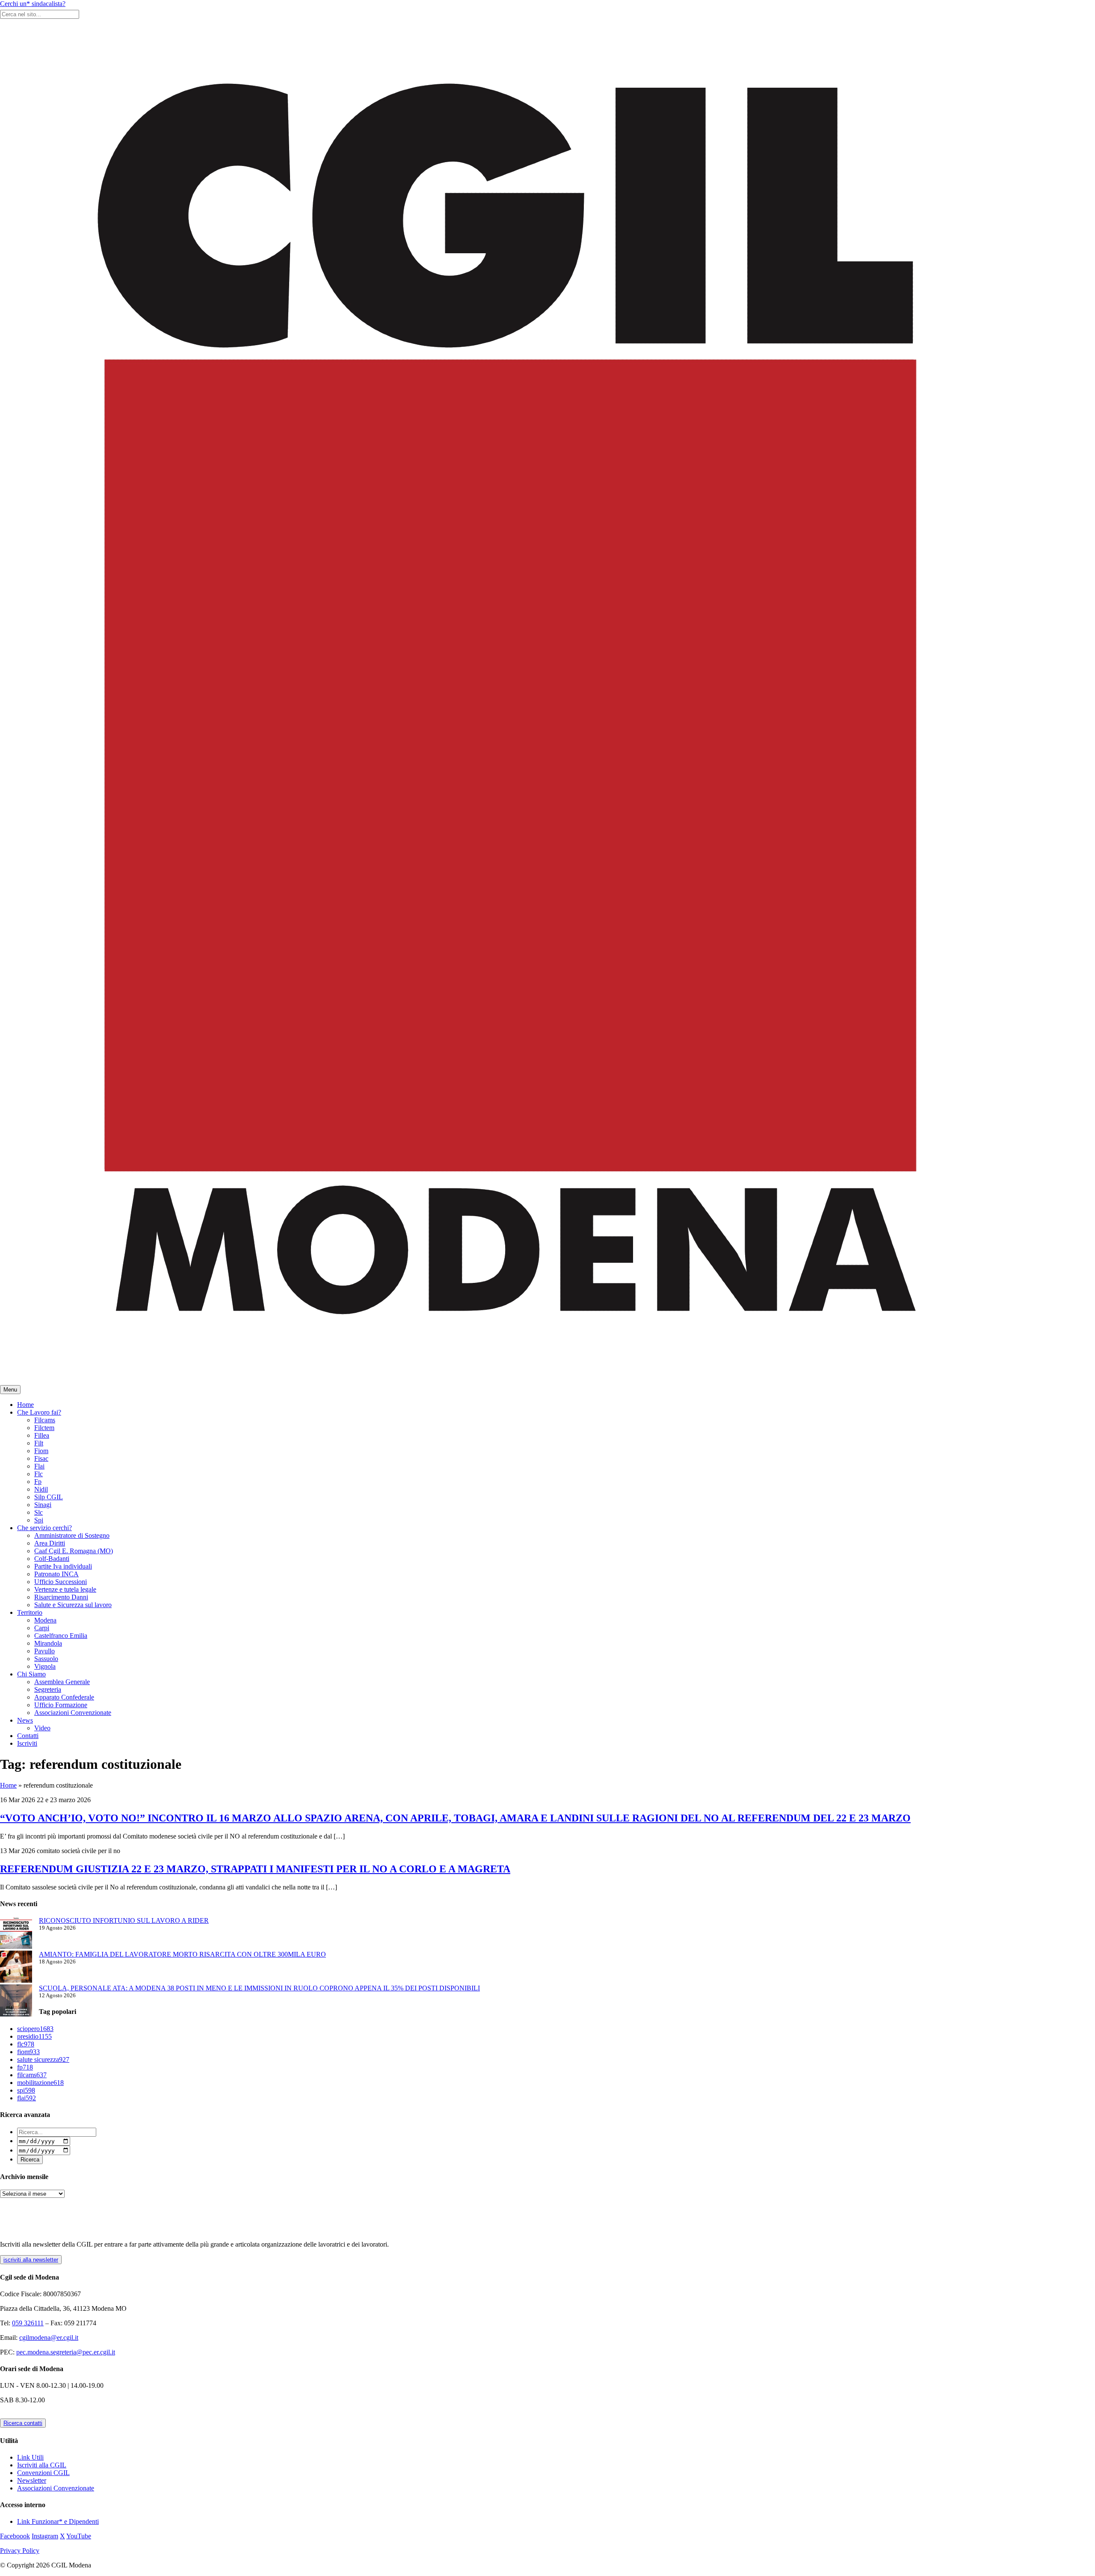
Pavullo (44, 1651)
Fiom (41, 1451)
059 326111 (28, 2323)
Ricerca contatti (23, 2423)
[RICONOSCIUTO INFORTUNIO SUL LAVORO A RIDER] (16, 1934)
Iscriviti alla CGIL (42, 2465)
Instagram (45, 2536)
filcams (32, 2075)
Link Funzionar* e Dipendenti (58, 2521)
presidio (34, 2036)
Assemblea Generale (62, 1682)
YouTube (79, 2536)
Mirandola (48, 1643)
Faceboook (15, 2536)
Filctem (44, 1428)
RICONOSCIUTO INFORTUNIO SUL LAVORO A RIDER (124, 1920)
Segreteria (48, 1689)
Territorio (30, 1612)
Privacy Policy (20, 2551)
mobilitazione (40, 2083)
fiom (28, 2052)
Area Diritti (50, 1543)
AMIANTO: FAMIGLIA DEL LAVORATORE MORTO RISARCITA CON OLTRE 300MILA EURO (182, 1954)
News (25, 1720)
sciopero (35, 2029)
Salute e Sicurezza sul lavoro (73, 1605)
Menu (10, 1390)
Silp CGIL (49, 1497)
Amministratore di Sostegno (72, 1535)
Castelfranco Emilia (61, 1636)
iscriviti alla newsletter (31, 2260)
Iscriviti (27, 1743)
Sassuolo (46, 1659)
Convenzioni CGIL (43, 2473)
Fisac (41, 1458)
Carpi (42, 1628)
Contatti (28, 1736)
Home (25, 1405)
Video (42, 1728)
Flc (38, 1474)
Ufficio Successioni (61, 1582)
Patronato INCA (56, 1574)
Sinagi (43, 1505)
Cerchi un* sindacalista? (33, 4)
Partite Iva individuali (63, 1566)
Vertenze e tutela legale (65, 1589)
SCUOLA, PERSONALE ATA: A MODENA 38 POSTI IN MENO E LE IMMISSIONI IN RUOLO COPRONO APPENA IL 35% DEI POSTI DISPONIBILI (259, 1988)
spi (26, 2090)
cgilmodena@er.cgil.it (49, 2338)
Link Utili (30, 2457)
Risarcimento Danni (61, 1597)
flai (27, 2098)
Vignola (45, 1666)
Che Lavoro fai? (39, 1412)
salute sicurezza (43, 2059)
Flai (39, 1466)
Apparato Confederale (64, 1697)
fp (25, 2067)
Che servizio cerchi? (44, 1528)
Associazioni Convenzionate (73, 1713)
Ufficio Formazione (61, 1705)
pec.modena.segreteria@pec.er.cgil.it (66, 2352)
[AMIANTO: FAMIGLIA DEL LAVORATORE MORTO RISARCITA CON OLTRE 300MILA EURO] (16, 1968)
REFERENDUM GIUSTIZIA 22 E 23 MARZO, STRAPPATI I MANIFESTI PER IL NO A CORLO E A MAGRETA (255, 1869)
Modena (45, 1620)
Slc (38, 1512)
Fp (38, 1482)
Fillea (42, 1435)
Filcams (45, 1420)
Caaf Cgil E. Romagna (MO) (74, 1551)
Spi (39, 1520)
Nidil (41, 1489)
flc (26, 2044)
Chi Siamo (31, 1674)
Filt (39, 1443)
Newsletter (32, 2480)
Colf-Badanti (52, 1559)
